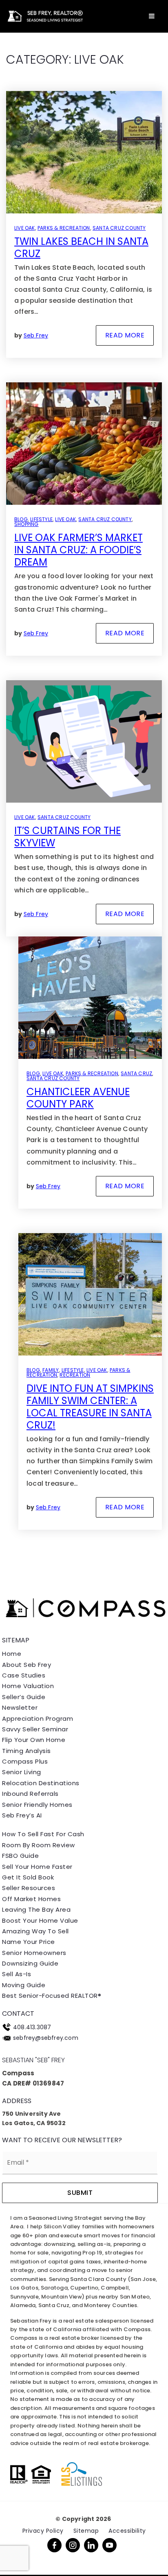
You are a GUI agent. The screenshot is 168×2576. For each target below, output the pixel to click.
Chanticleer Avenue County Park (78, 1098)
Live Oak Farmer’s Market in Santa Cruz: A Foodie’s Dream (78, 550)
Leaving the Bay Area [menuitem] (36, 1909)
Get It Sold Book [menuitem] (28, 1877)
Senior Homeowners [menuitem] (34, 1953)
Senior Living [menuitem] (22, 1772)
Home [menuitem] (12, 1654)
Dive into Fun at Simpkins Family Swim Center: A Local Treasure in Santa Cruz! (90, 1407)
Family (51, 1370)
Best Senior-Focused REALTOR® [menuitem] (52, 1996)
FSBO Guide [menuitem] (20, 1856)
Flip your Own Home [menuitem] (34, 1740)
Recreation (75, 1375)
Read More (125, 335)
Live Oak (25, 228)
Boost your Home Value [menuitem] (40, 1920)
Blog (21, 519)
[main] (84, 785)
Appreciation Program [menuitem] (38, 1718)
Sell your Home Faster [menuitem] (37, 1867)
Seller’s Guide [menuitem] (24, 1697)
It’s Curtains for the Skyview (67, 837)
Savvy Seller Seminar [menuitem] (35, 1729)
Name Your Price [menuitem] (29, 1942)
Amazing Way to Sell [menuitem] (35, 1931)
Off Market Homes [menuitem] (31, 1899)
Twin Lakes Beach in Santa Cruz (81, 247)
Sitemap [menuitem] (86, 2531)
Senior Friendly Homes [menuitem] (37, 1805)
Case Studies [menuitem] (24, 1675)
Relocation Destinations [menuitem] (41, 1783)
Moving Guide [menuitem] (24, 1985)
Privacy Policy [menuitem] (43, 2531)
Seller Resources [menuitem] (29, 1888)
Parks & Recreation (64, 228)
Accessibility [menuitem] (127, 2531)
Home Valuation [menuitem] (28, 1686)
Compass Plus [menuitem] (25, 1761)
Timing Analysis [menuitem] (27, 1751)
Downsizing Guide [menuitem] (30, 1963)
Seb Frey (36, 335)
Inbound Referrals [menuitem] (30, 1794)
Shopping (27, 524)
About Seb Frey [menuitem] (27, 1665)
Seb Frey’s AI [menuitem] (22, 1815)
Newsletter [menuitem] (20, 1707)
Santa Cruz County (119, 228)
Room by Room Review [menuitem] (39, 1845)
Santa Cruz (136, 1073)
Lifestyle (41, 519)
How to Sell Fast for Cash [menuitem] (43, 1834)
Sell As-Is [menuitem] (17, 1974)
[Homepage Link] (44, 16)
